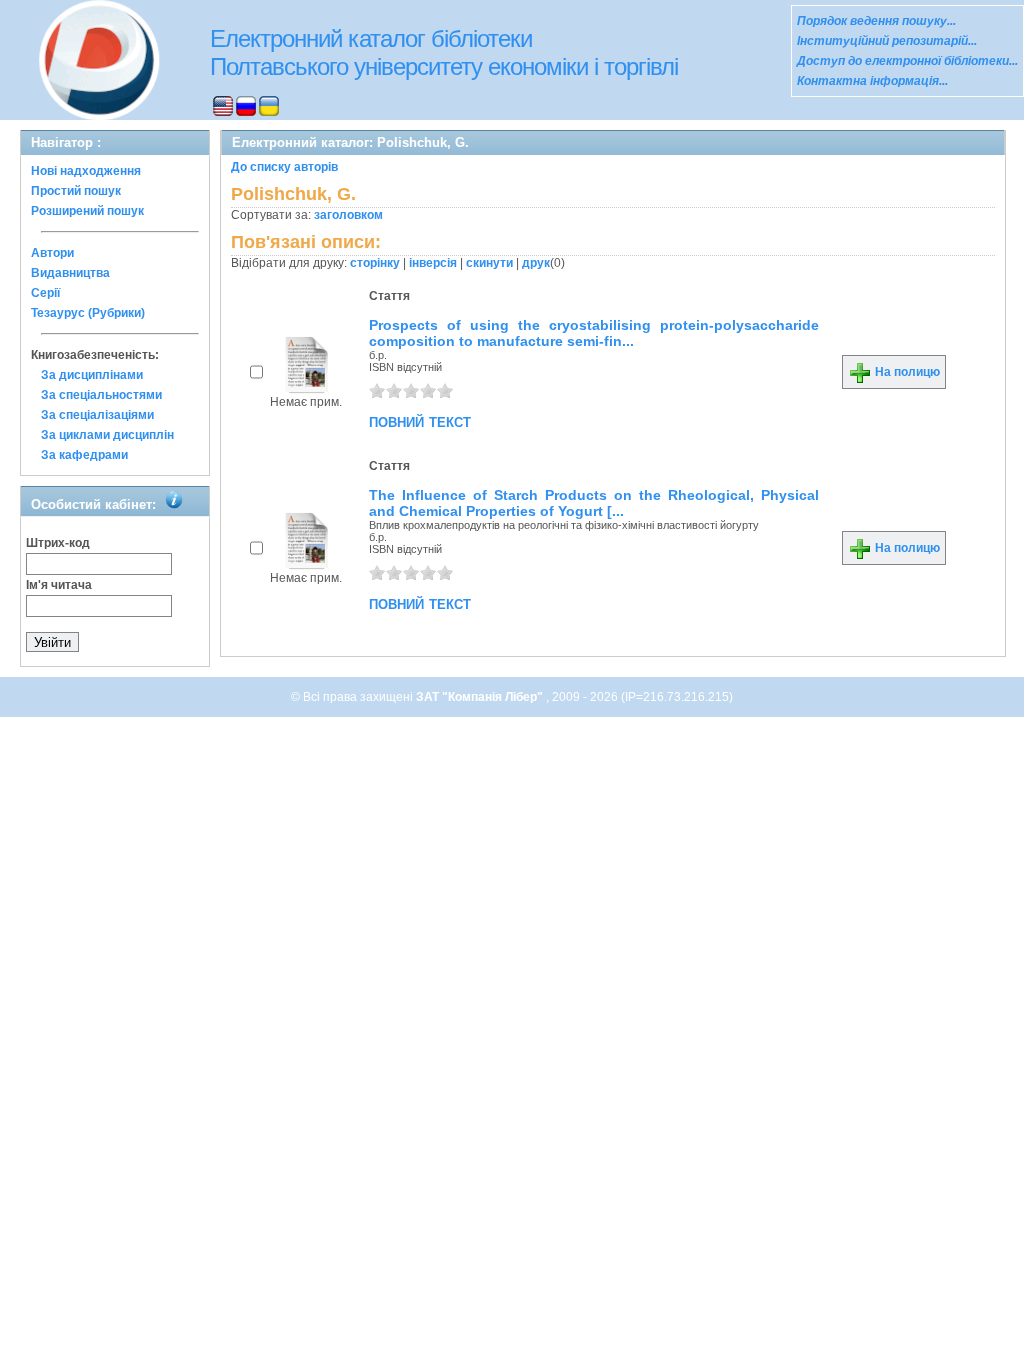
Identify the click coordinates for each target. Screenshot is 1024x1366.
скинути (489, 263)
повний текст (420, 421)
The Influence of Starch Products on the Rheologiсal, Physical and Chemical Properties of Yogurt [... (594, 503)
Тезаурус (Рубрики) (88, 313)
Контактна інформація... (872, 81)
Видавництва (70, 273)
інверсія (433, 263)
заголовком (348, 215)
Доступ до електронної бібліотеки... (907, 61)
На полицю (906, 372)
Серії (45, 293)
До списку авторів (284, 167)
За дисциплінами (92, 375)
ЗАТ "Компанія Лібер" (481, 697)
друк (536, 263)
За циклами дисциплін (107, 435)
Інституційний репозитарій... (887, 41)
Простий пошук (76, 191)
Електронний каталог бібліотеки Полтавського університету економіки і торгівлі (444, 52)
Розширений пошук (87, 211)
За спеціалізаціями (97, 415)
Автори (52, 253)
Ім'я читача (59, 585)
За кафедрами (84, 455)
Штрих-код (58, 543)
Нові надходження (86, 171)
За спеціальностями (101, 395)
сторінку (375, 263)
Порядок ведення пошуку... (876, 21)
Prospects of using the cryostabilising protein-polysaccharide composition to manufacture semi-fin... (594, 333)
